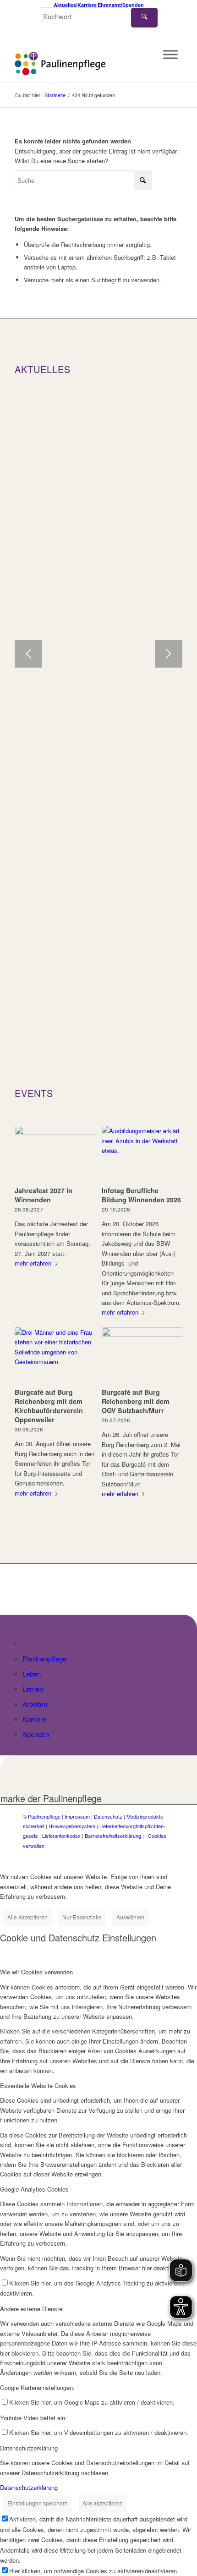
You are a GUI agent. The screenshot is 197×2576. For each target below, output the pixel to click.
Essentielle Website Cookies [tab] (38, 2085)
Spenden (133, 5)
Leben (32, 1674)
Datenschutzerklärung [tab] (29, 2448)
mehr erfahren (33, 1263)
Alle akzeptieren (27, 1917)
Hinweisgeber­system (72, 1826)
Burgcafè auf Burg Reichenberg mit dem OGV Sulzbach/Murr (136, 1401)
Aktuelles (65, 5)
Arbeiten (35, 1704)
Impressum (77, 1816)
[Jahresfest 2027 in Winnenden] (55, 1154)
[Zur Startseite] (28, 1642)
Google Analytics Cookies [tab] (34, 2189)
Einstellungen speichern (38, 2503)
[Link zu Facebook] (140, 1855)
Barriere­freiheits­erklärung (113, 1836)
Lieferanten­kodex (61, 1836)
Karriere (87, 5)
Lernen (33, 1689)
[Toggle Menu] (170, 55)
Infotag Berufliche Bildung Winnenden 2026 (141, 1195)
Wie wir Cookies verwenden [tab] (36, 1972)
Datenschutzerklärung (29, 2487)
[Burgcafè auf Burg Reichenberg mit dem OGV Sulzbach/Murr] (142, 1356)
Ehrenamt (109, 5)
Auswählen (130, 1917)
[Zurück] (28, 654)
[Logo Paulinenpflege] (82, 64)
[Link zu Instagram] (153, 1855)
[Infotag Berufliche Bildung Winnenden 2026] (142, 1154)
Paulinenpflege (44, 1658)
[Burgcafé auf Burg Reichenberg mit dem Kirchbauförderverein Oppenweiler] (55, 1356)
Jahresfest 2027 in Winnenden (44, 1195)
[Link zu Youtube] (167, 1855)
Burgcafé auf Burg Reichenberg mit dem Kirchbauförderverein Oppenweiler (49, 1406)
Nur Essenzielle (82, 1917)
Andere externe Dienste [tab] (31, 2309)
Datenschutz (108, 1816)
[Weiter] (169, 654)
